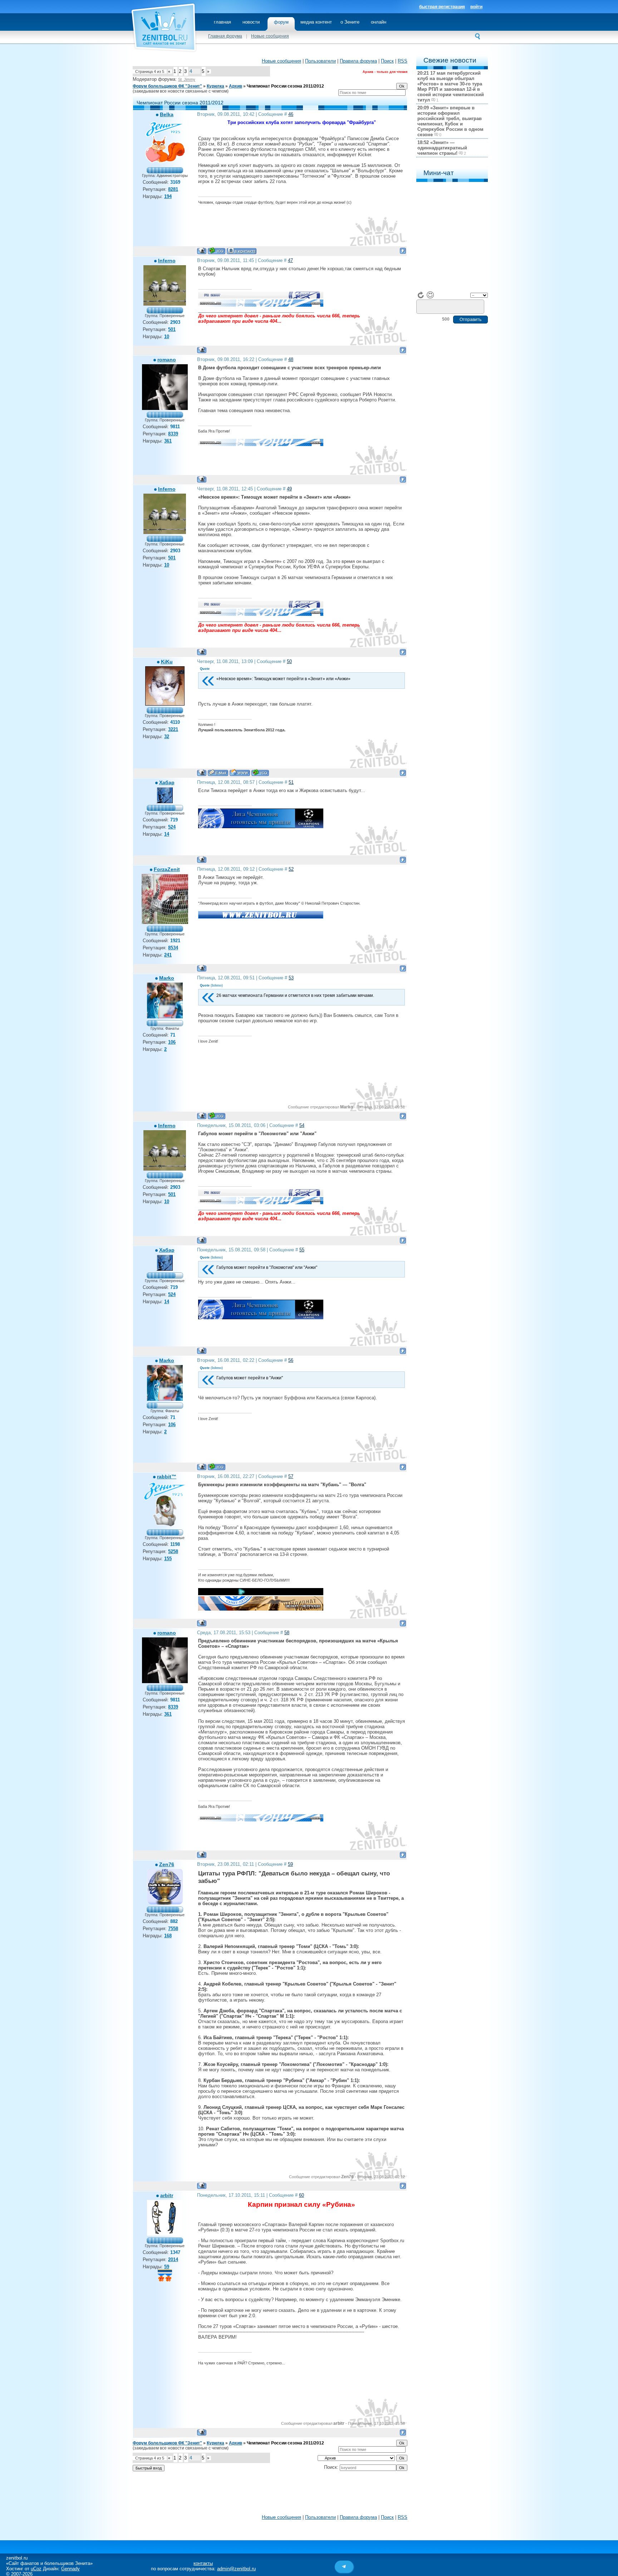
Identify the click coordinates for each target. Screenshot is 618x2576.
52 (291, 869)
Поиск (387, 61)
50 (289, 661)
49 (289, 489)
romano (167, 360)
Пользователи (320, 61)
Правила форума (358, 61)
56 (291, 1360)
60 (301, 2195)
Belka (167, 114)
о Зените (350, 22)
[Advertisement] (270, 2495)
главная (222, 22)
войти (476, 7)
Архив (236, 86)
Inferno (167, 261)
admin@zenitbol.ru (236, 2569)
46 (291, 114)
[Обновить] (421, 295)
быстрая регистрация (442, 7)
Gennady (70, 2569)
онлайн (379, 22)
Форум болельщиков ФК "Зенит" (167, 86)
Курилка (215, 86)
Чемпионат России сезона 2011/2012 (285, 86)
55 (302, 1250)
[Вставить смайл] (430, 295)
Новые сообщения (270, 36)
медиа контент (316, 22)
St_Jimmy (187, 79)
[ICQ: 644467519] (217, 1116)
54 (302, 1125)
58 (287, 1633)
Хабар (167, 782)
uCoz (36, 2569)
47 (290, 260)
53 (291, 978)
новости (251, 22)
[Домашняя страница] (240, 773)
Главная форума (225, 36)
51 (291, 782)
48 (291, 359)
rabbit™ (167, 1477)
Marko (167, 978)
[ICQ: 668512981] (217, 251)
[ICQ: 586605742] (260, 773)
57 (291, 1476)
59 (290, 1864)
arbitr (167, 2195)
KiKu (167, 662)
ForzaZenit (167, 869)
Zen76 (167, 1864)
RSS (403, 61)
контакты (203, 2563)
